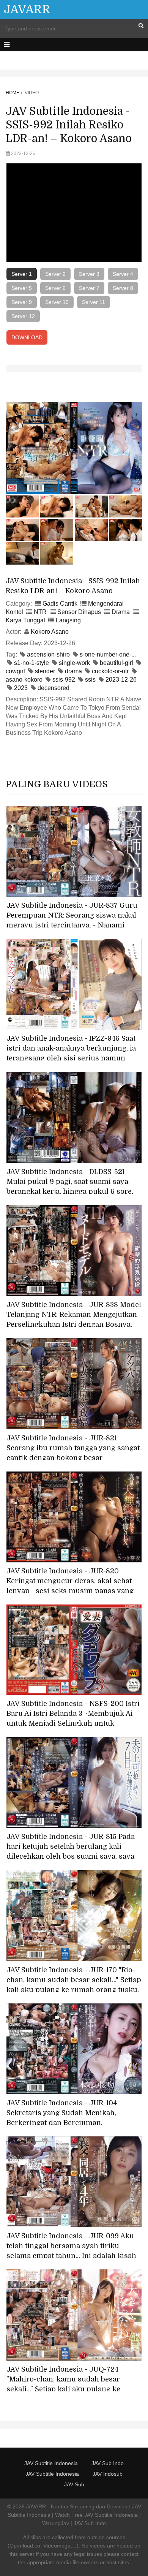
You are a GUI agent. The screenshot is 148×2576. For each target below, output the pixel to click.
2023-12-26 (121, 680)
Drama (121, 612)
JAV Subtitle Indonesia (51, 2463)
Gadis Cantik (60, 604)
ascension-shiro (48, 654)
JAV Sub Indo (108, 2463)
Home (13, 93)
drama (73, 671)
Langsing (68, 620)
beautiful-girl (117, 663)
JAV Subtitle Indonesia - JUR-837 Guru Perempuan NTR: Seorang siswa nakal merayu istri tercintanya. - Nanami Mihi (72, 920)
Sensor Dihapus (79, 612)
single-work (74, 663)
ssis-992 (64, 680)
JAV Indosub (108, 2474)
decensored (54, 688)
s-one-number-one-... (108, 654)
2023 (21, 688)
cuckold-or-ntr (110, 671)
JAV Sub (74, 2484)
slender (45, 671)
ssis (90, 680)
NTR (40, 612)
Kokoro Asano (50, 632)
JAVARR (27, 9)
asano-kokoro (24, 680)
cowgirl (15, 671)
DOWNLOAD (27, 337)
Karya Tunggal (25, 620)
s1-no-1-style (31, 663)
